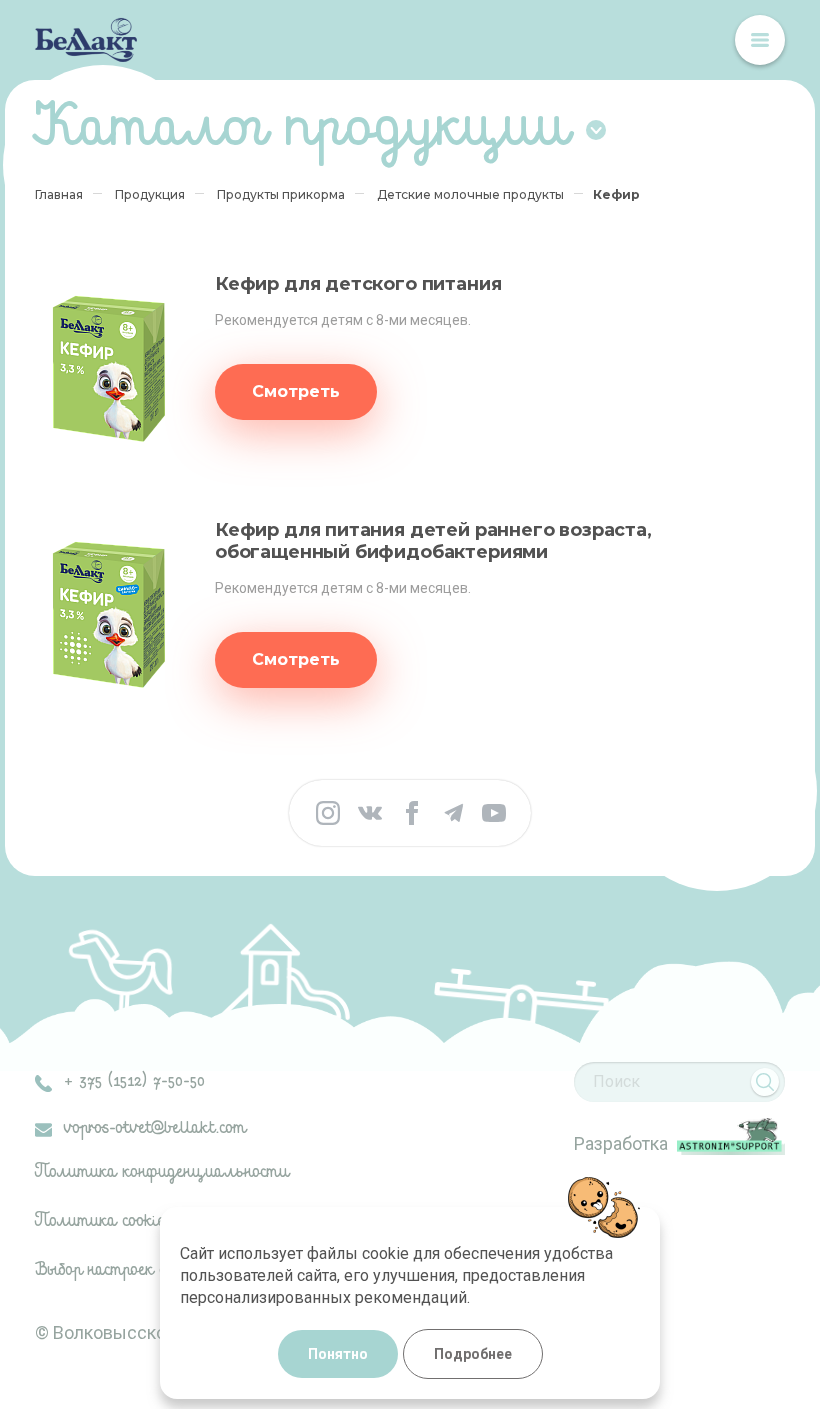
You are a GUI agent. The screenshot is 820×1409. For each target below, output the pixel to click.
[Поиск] (765, 1082)
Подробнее (473, 1354)
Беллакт (86, 40)
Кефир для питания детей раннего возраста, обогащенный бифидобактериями (433, 541)
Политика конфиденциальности (162, 1173)
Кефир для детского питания (358, 284)
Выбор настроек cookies (123, 1271)
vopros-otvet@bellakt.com (155, 1129)
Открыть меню (760, 40)
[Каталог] (596, 130)
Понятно (338, 1354)
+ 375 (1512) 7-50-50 (134, 1082)
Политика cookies (104, 1222)
